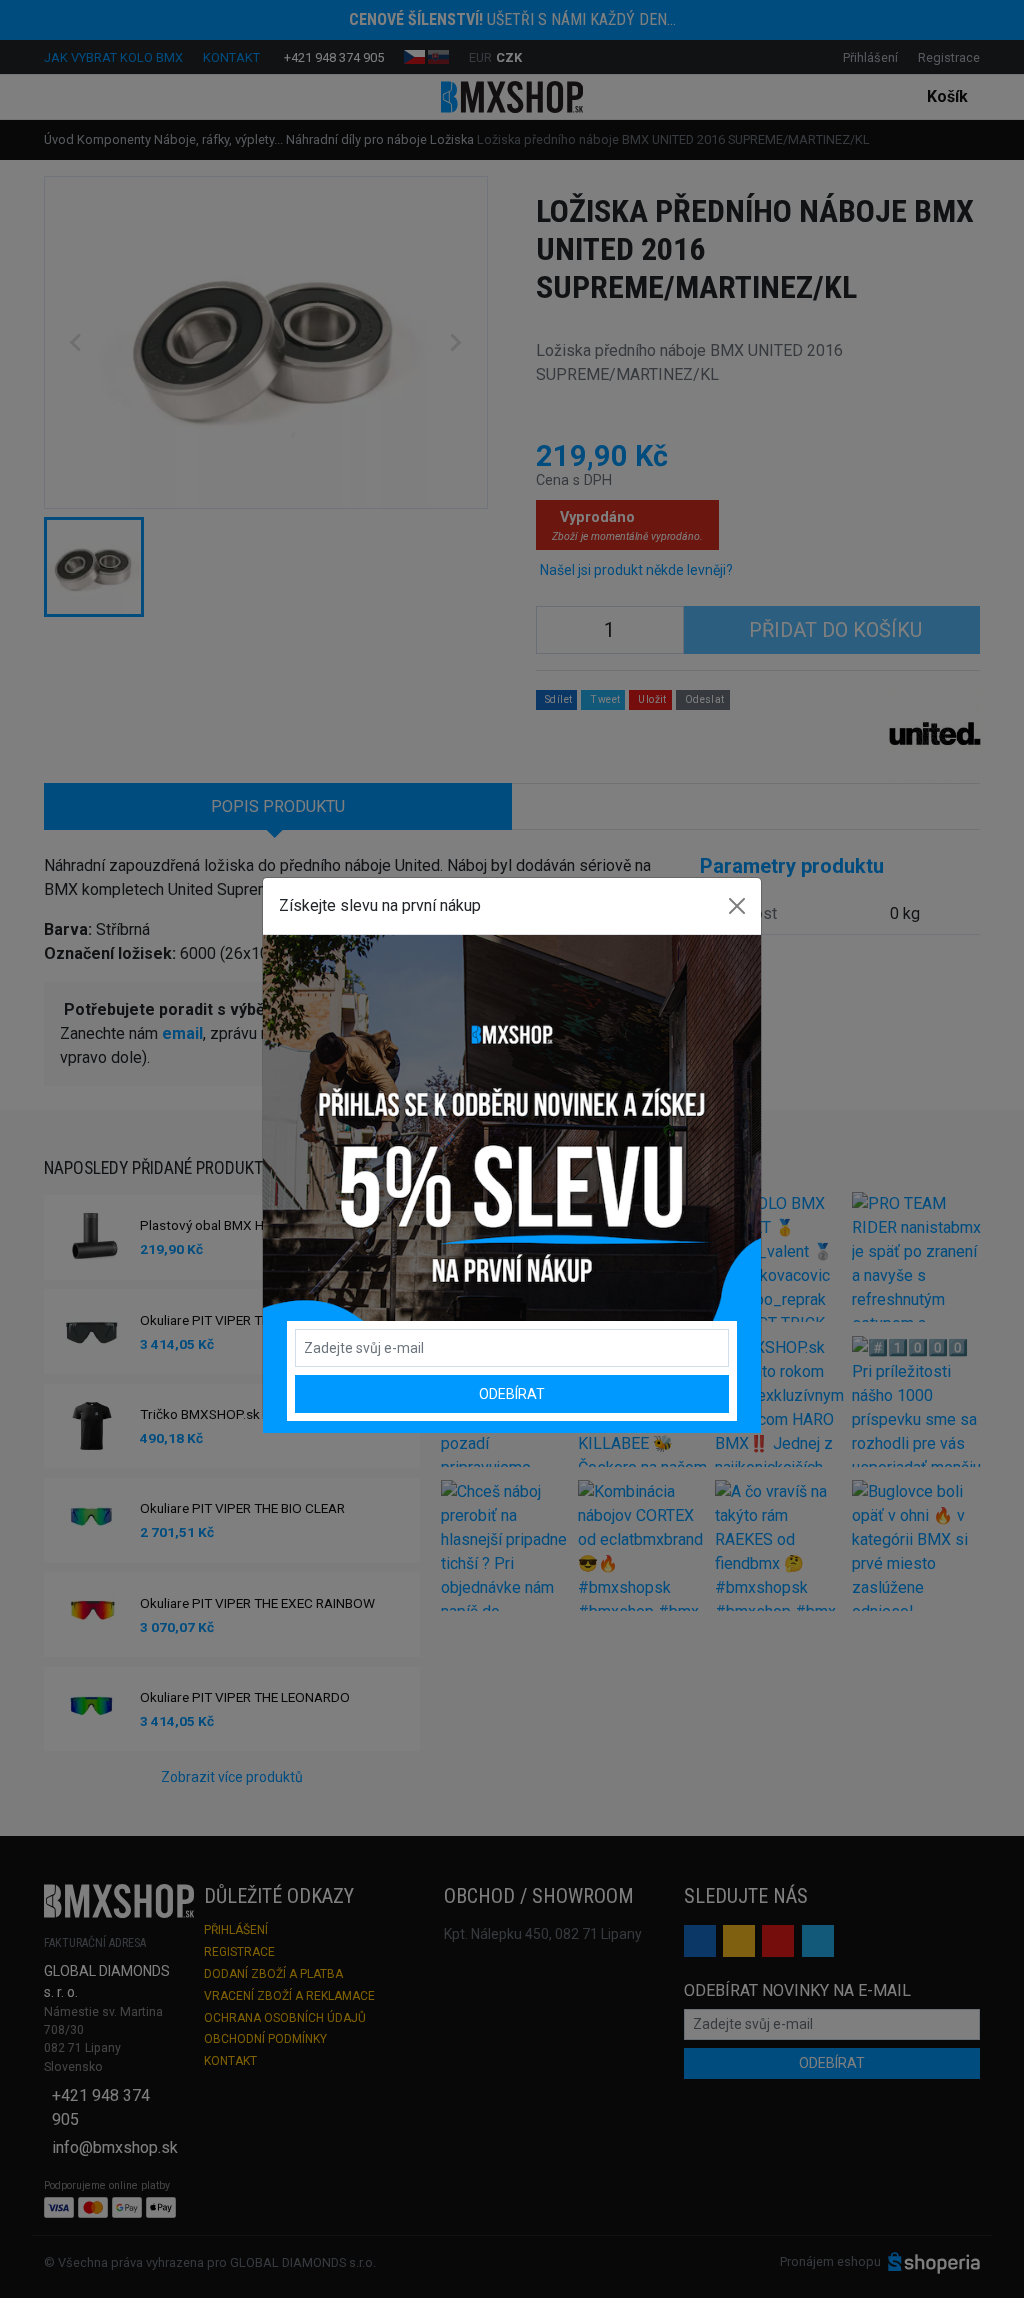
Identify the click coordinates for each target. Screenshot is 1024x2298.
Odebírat (512, 1394)
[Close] (737, 906)
